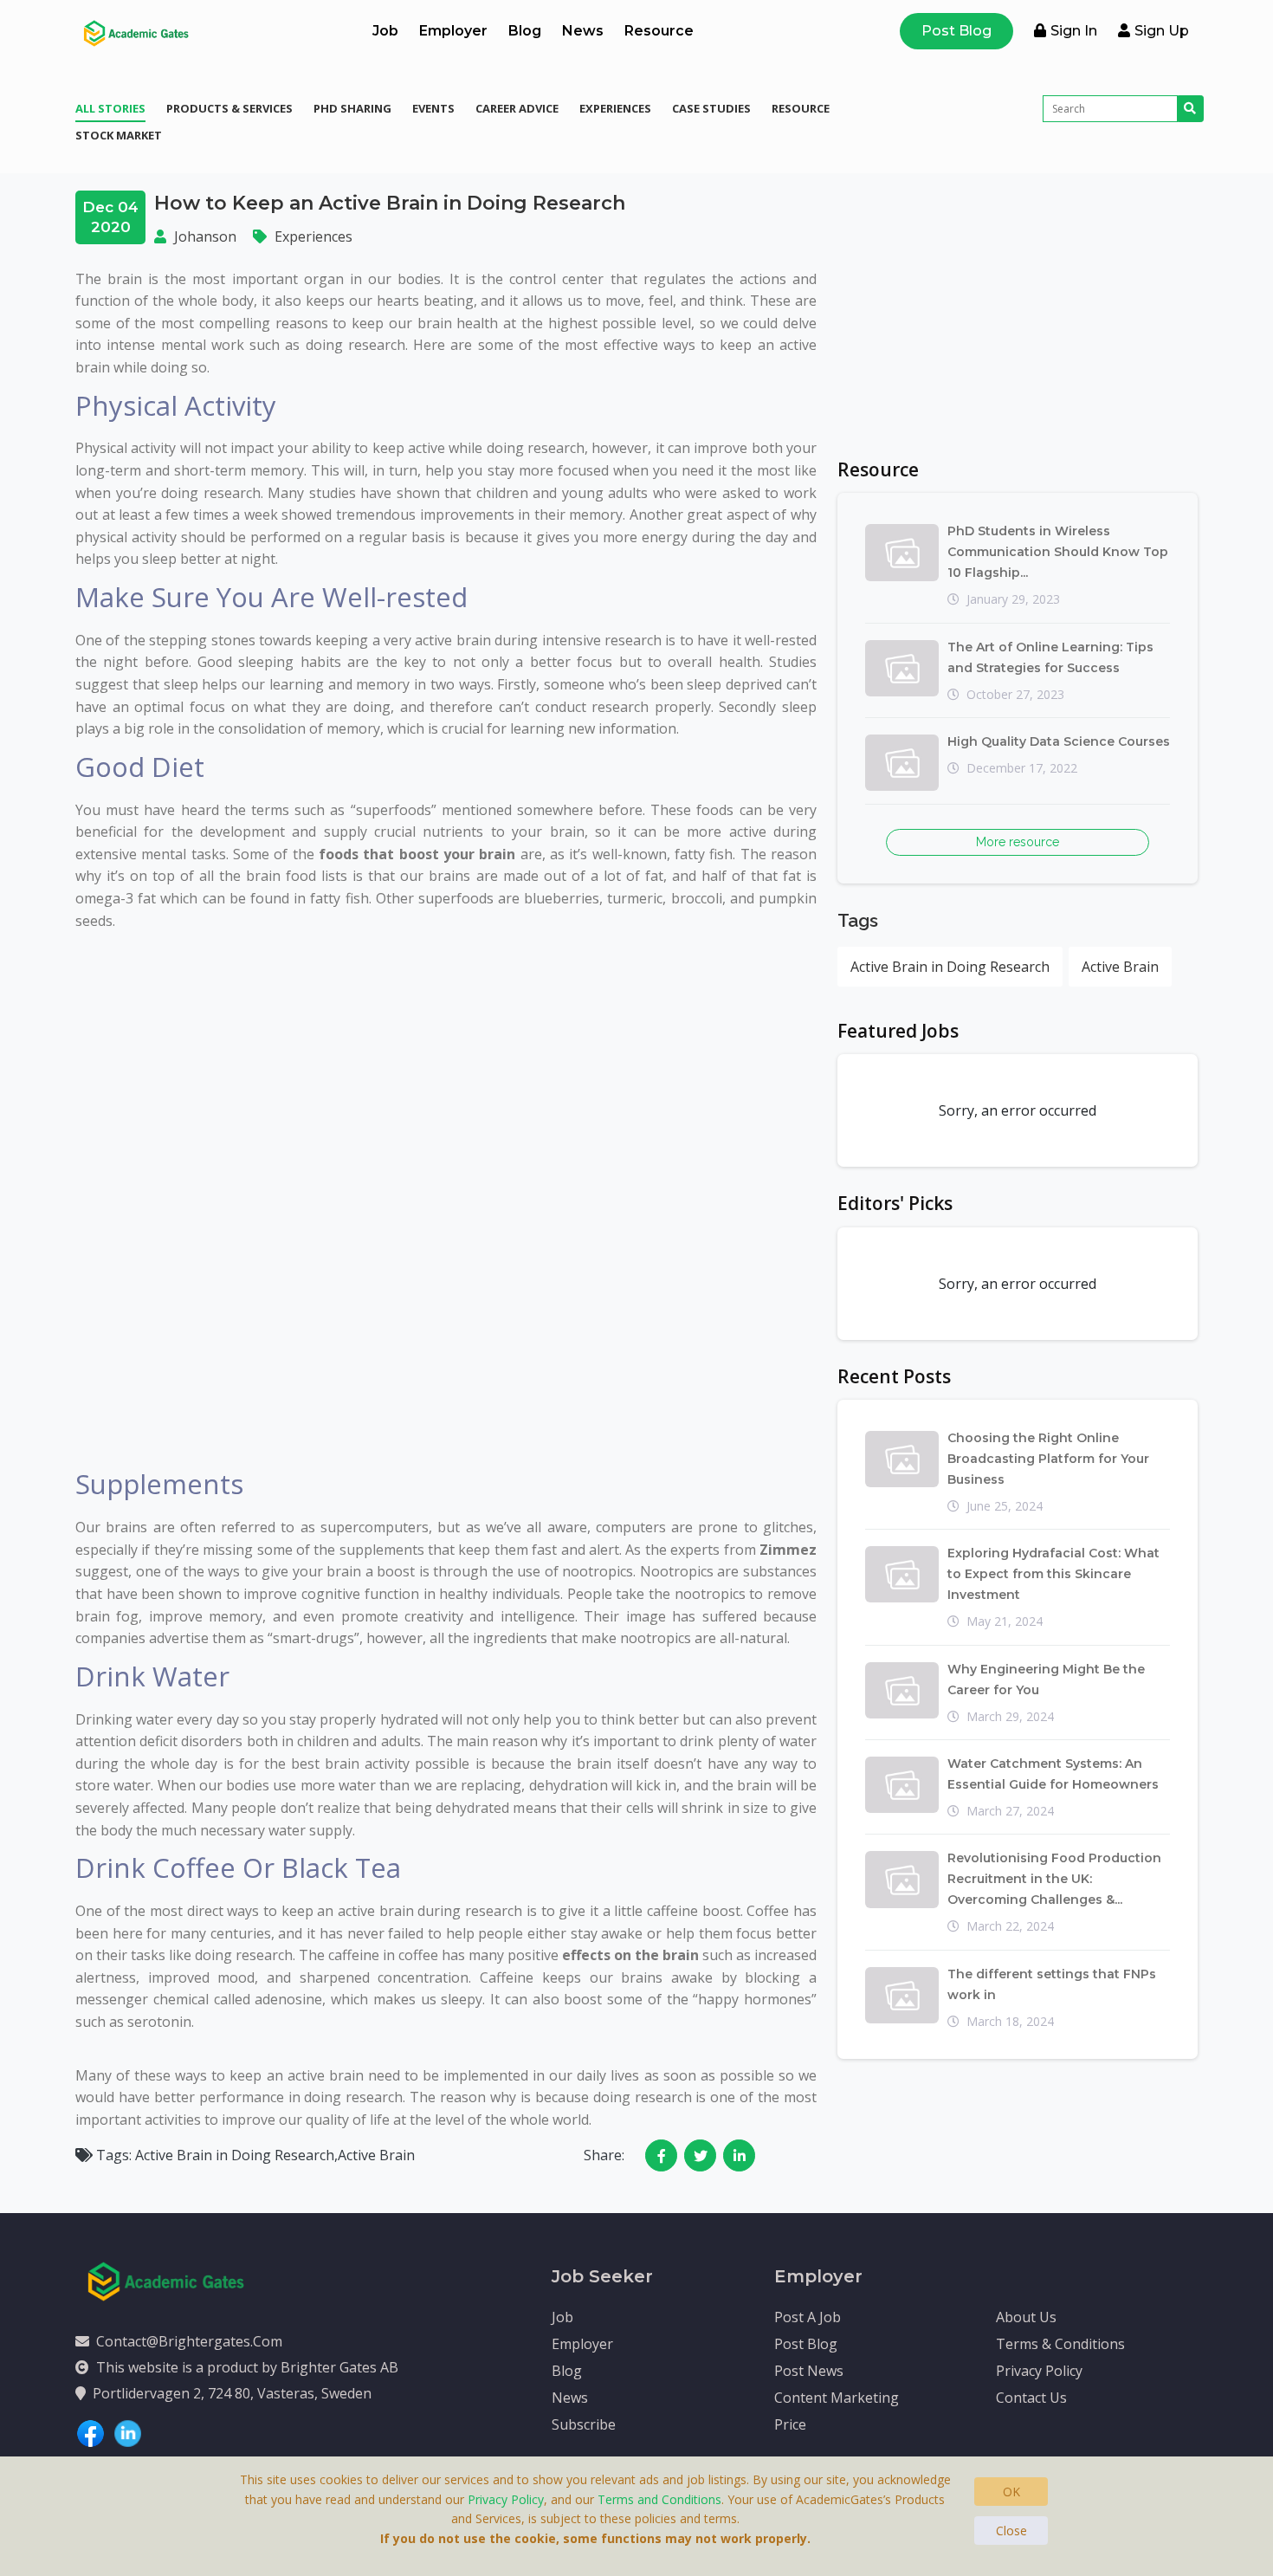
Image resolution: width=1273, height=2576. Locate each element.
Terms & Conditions (1060, 2344)
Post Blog (956, 31)
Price (790, 2424)
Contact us (1031, 2398)
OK (1011, 2492)
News (583, 31)
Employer (453, 31)
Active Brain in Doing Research (950, 967)
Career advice (517, 108)
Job (385, 31)
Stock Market (119, 135)
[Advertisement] (1018, 312)
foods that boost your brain (417, 854)
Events (433, 108)
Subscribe (584, 2424)
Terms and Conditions (659, 2499)
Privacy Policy (1039, 2371)
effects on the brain (630, 1955)
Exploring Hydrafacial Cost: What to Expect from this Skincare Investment (1053, 1574)
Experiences (615, 108)
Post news (809, 2371)
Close (1011, 2531)
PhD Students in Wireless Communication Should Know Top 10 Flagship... (1058, 552)
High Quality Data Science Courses (1059, 741)
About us (1026, 2317)
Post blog (806, 2344)
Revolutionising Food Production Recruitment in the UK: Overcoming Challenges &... (1054, 1879)
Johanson (205, 236)
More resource (1018, 842)
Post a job (808, 2317)
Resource (659, 31)
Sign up (1162, 31)
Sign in (1074, 31)
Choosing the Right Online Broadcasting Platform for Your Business (1048, 1459)
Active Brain (1120, 967)
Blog (525, 31)
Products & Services (229, 108)
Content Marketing (837, 2398)
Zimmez (788, 1550)
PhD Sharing (352, 108)
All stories (110, 108)
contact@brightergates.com (189, 2341)
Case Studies (711, 108)
